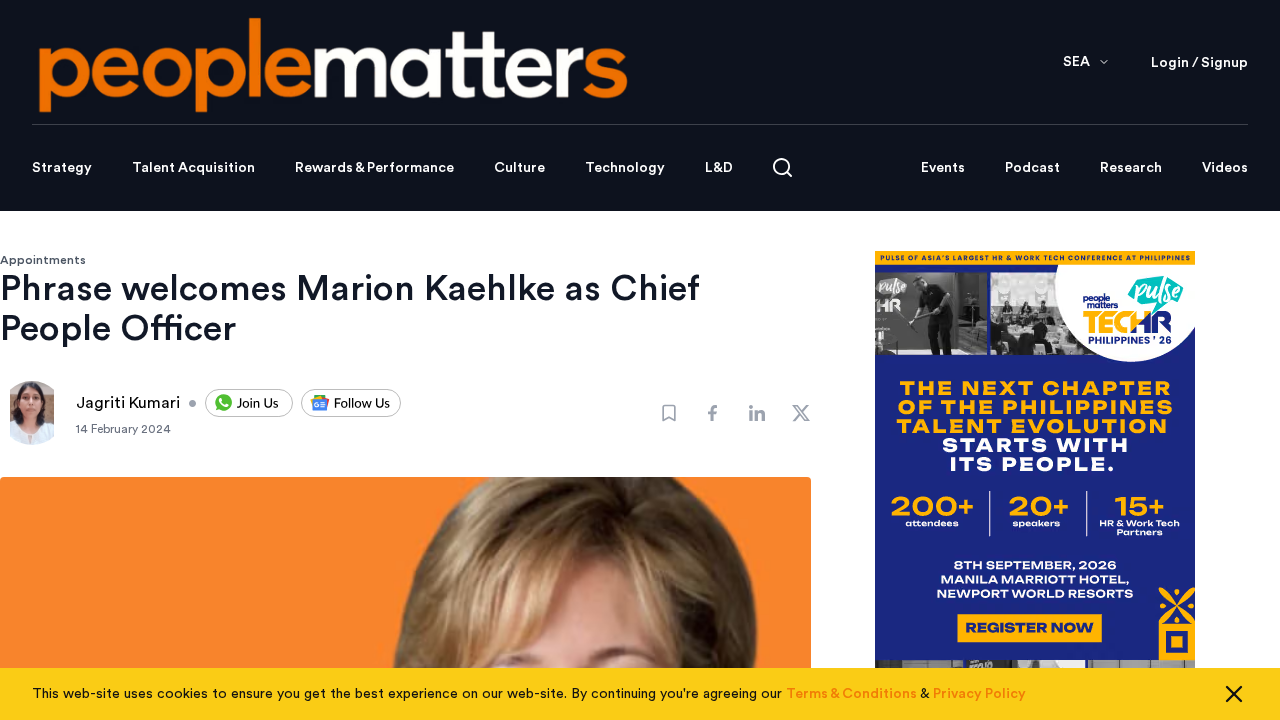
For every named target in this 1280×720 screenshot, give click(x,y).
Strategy (62, 168)
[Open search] (782, 167)
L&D (719, 168)
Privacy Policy (979, 694)
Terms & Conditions (851, 694)
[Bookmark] (669, 413)
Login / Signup (1199, 63)
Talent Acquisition (193, 168)
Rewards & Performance (374, 168)
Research (1131, 168)
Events (943, 168)
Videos (1225, 168)
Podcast (1032, 168)
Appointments (43, 260)
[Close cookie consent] (1234, 694)
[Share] (713, 413)
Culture (519, 168)
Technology (625, 168)
